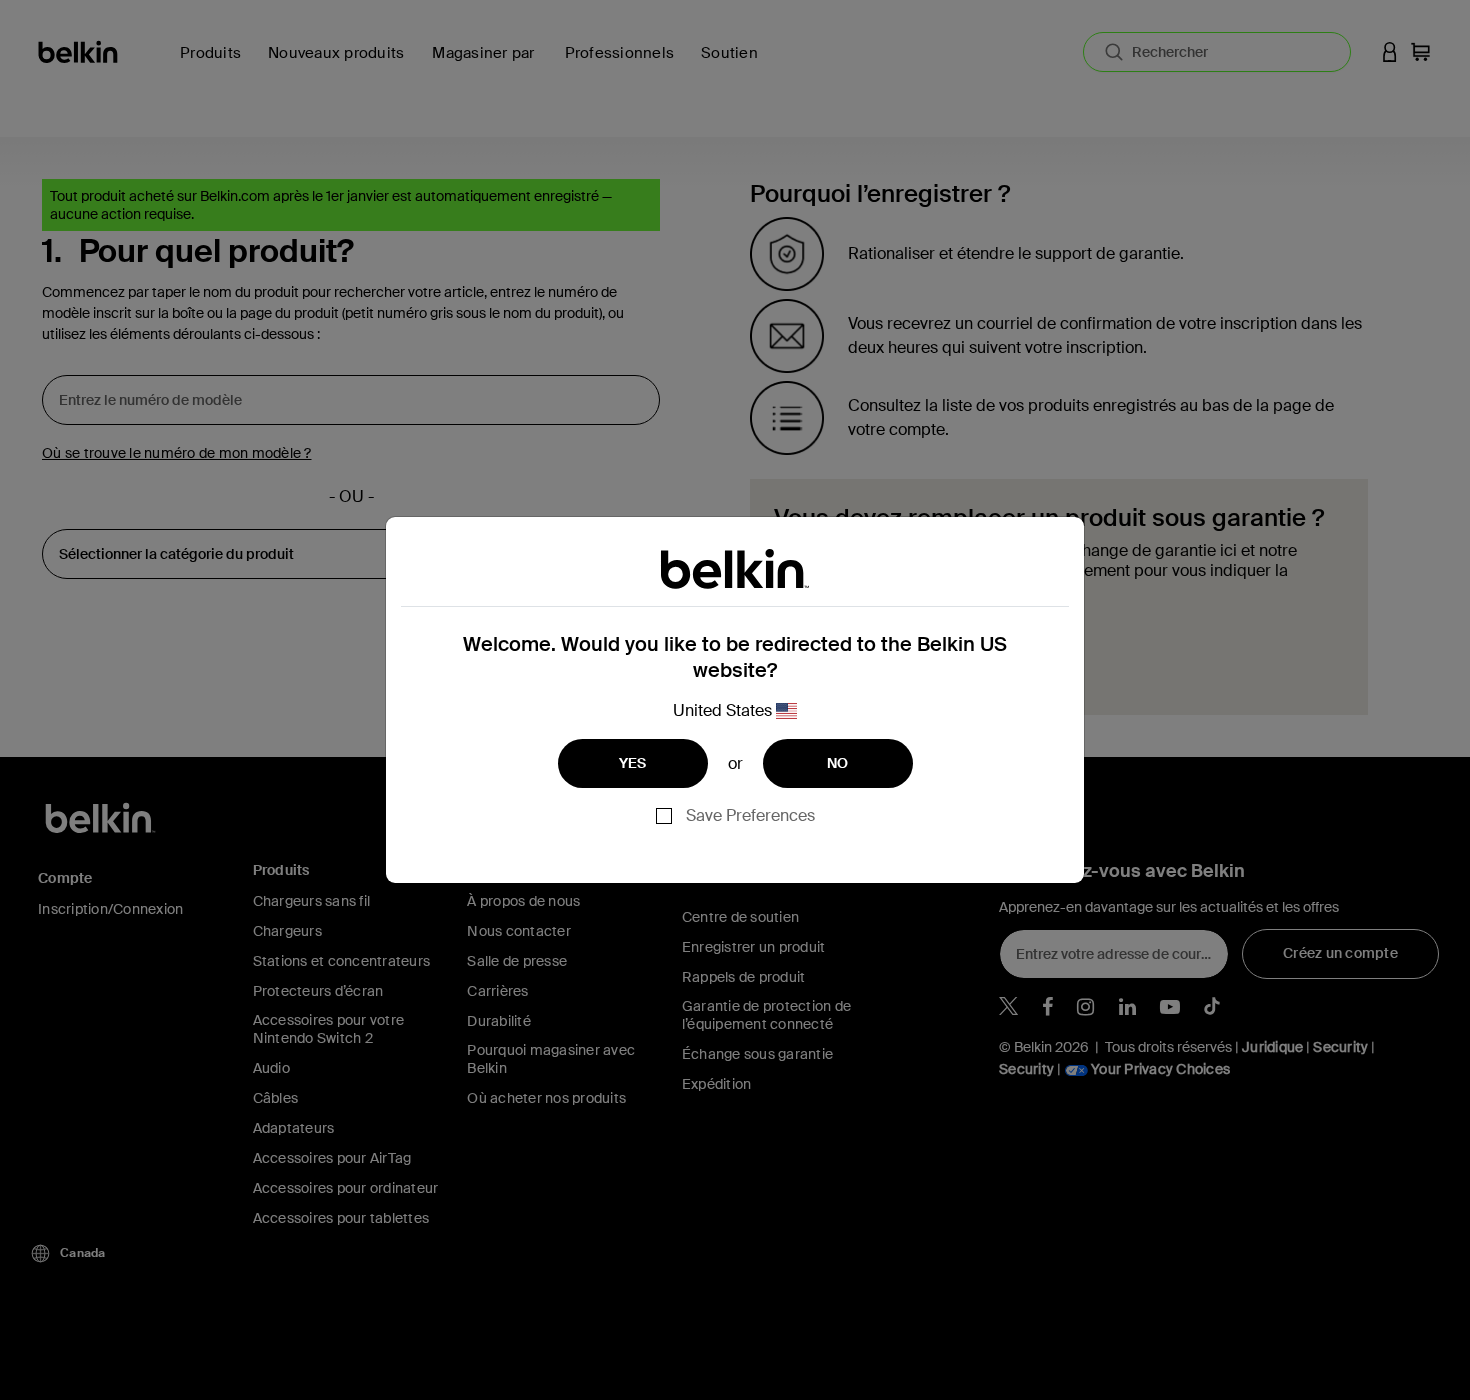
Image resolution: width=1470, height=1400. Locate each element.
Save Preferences (750, 815)
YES (633, 763)
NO (838, 763)
